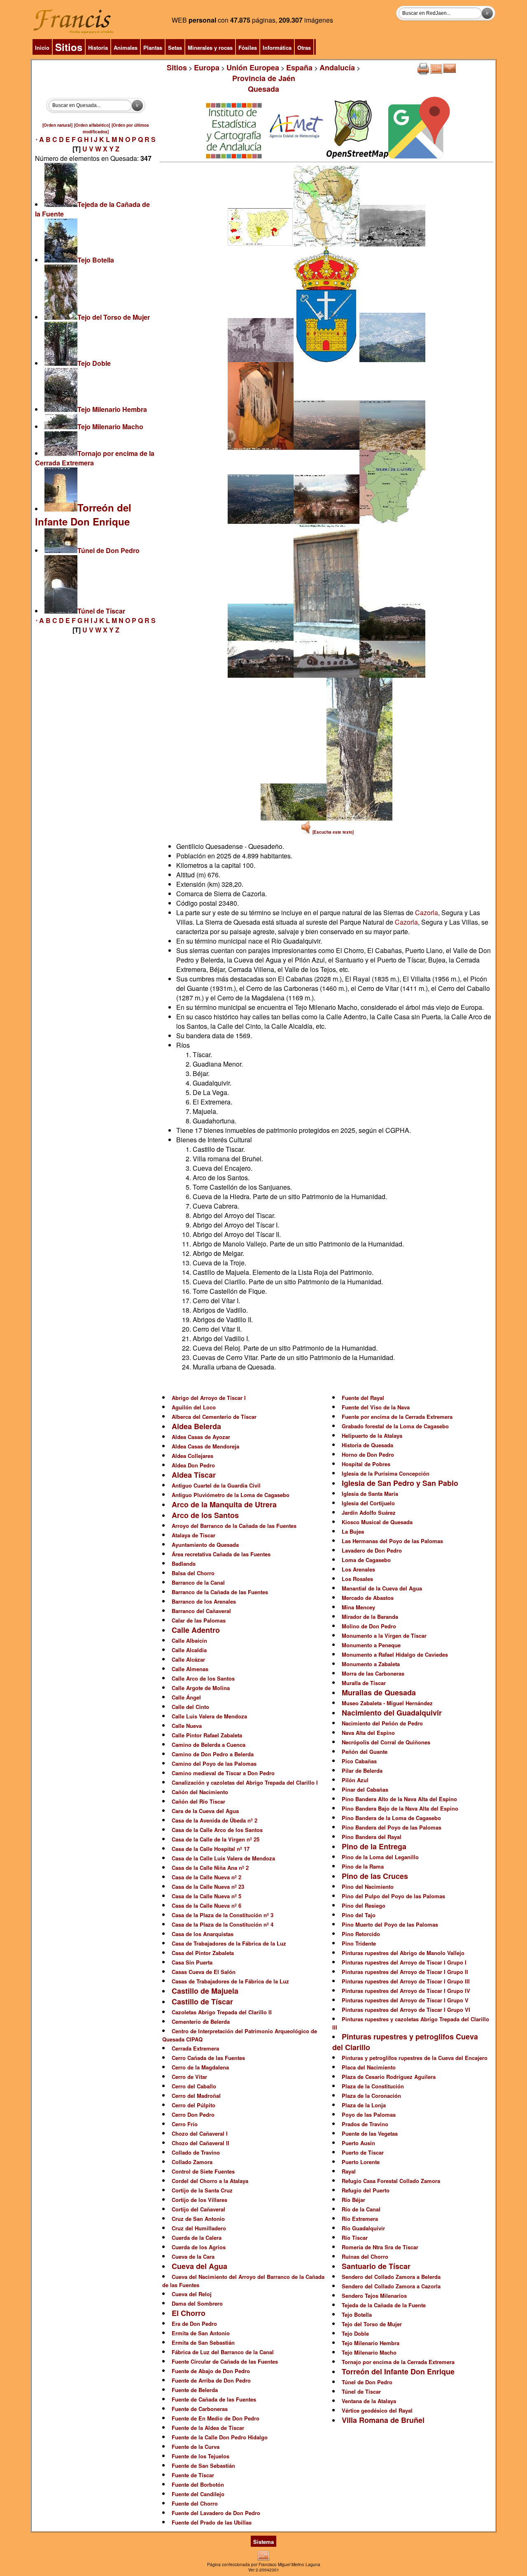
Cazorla (427, 913)
